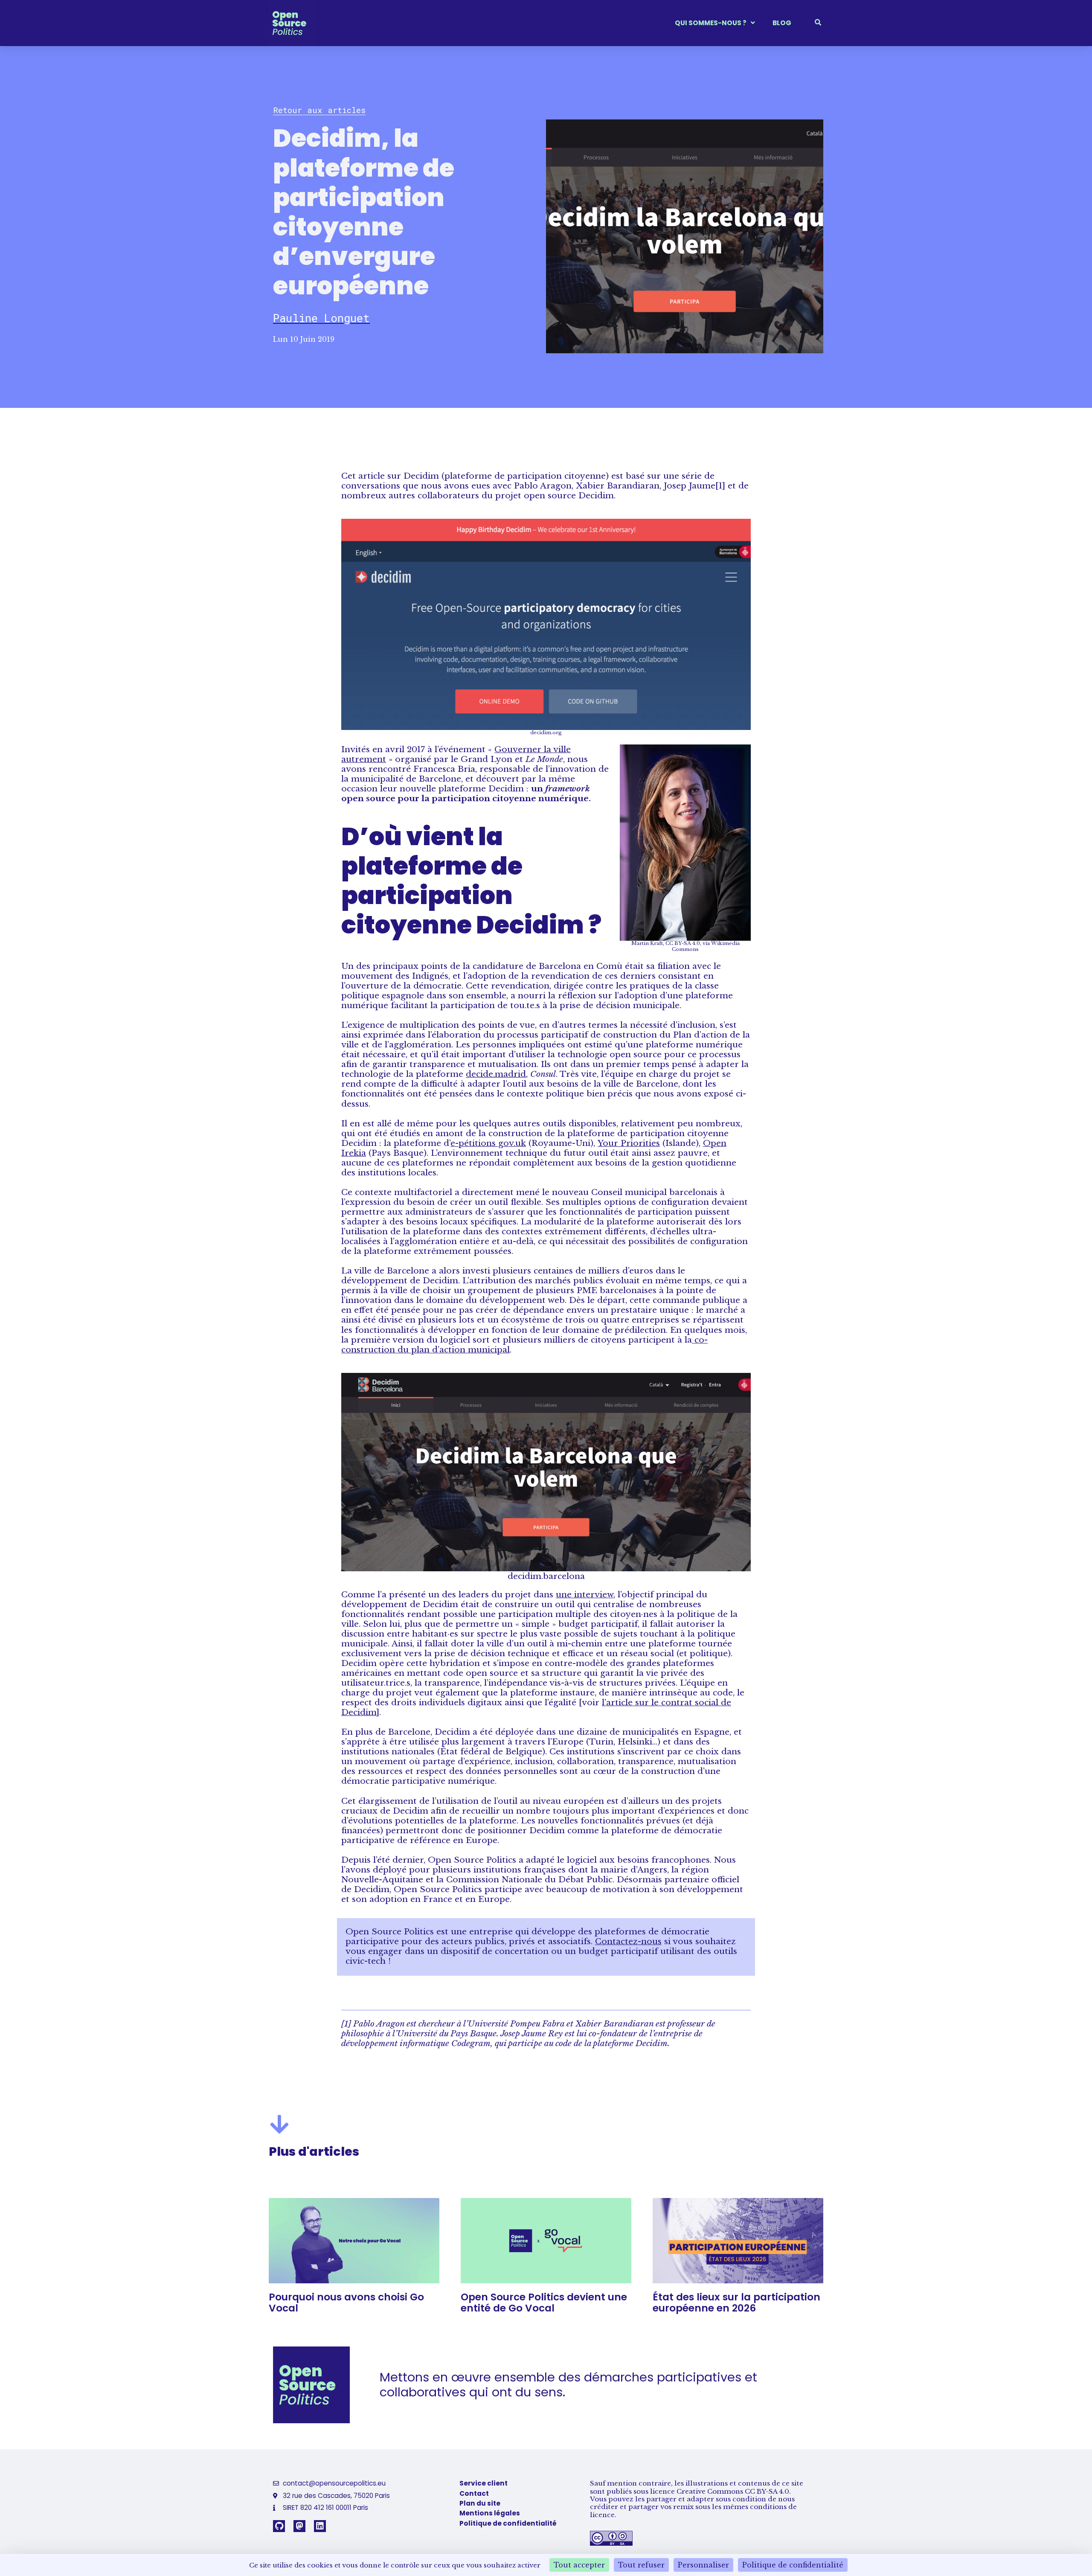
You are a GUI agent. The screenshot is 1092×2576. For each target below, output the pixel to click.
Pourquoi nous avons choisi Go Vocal (346, 2303)
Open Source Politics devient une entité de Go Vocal (544, 2303)
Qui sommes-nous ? (711, 23)
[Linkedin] (320, 2526)
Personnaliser (703, 2565)
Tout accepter (579, 2565)
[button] (319, 110)
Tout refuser (641, 2565)
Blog (782, 23)
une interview (585, 1594)
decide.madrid (496, 1074)
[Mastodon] (299, 2526)
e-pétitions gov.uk (488, 1143)
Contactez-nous (628, 1941)
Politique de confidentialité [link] (793, 2565)
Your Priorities (629, 1143)
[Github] (279, 2526)
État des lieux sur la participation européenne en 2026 (736, 2303)
